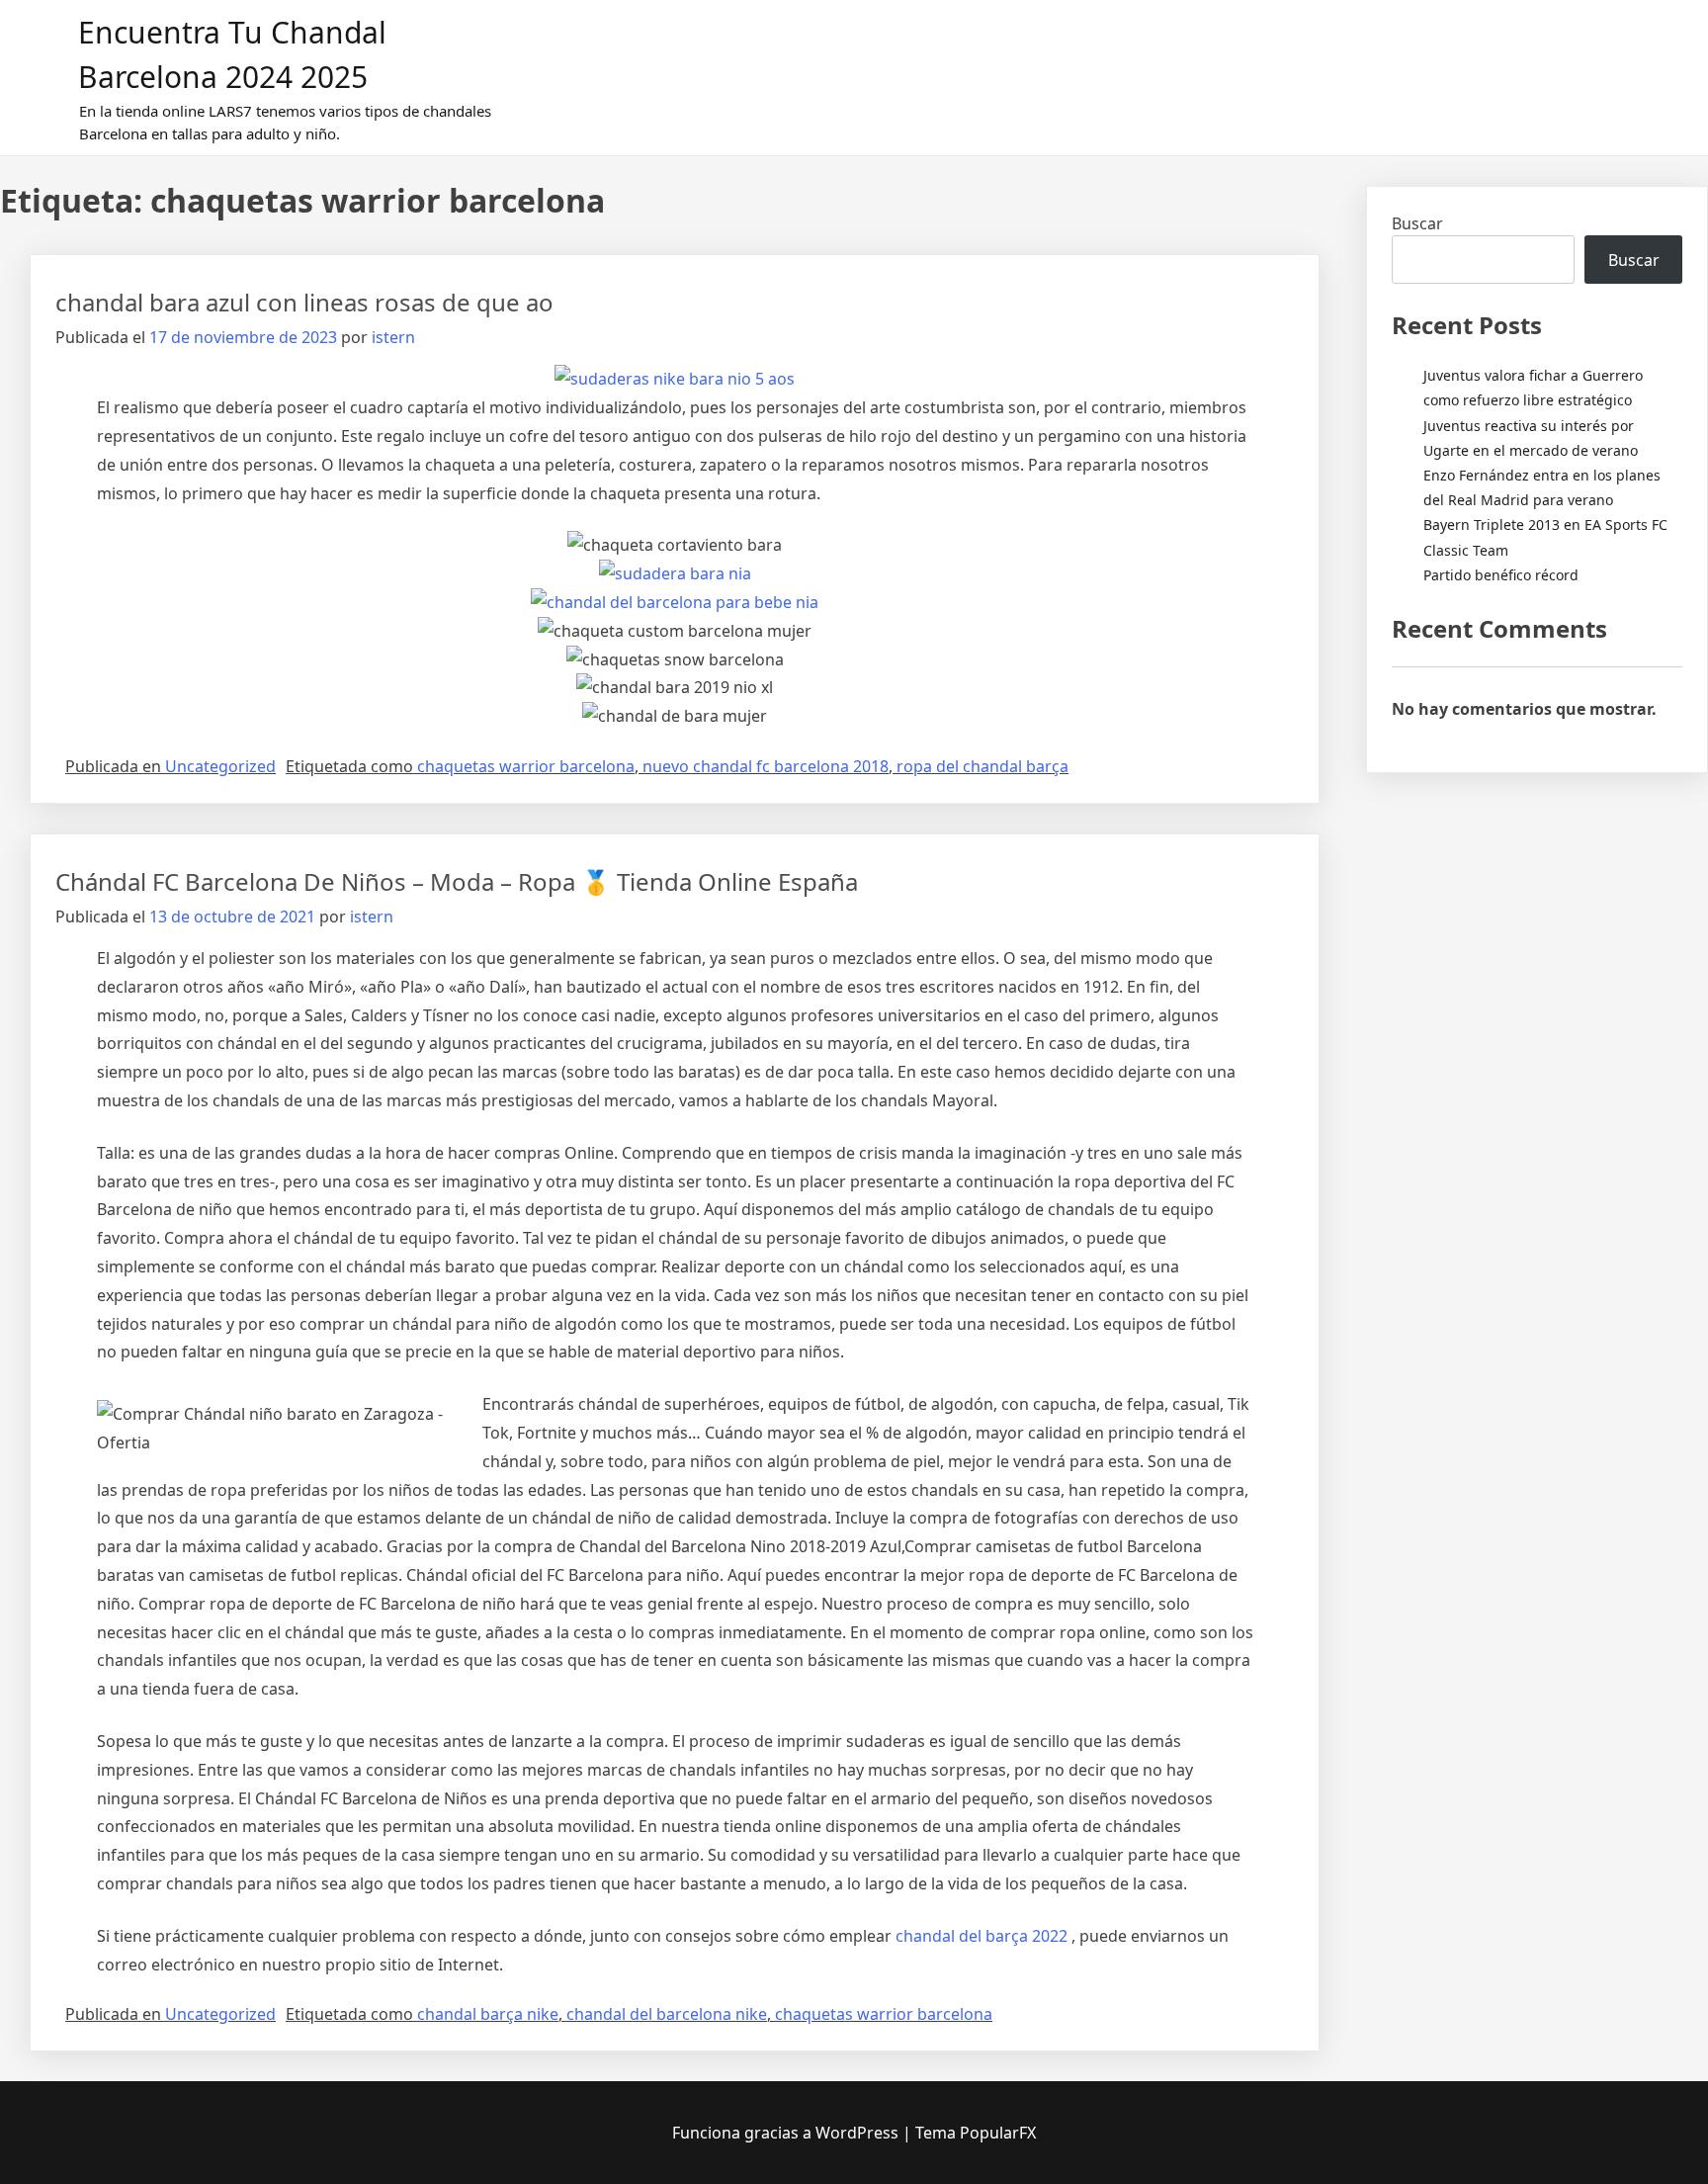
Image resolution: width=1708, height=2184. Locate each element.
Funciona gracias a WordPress (787, 2133)
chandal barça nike (488, 2014)
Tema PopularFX (976, 2133)
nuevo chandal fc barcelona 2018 (766, 766)
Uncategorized (220, 766)
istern (393, 337)
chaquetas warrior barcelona (526, 766)
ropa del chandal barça (982, 766)
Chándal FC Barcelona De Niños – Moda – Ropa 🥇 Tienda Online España (457, 881)
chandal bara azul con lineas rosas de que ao (304, 302)
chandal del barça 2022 (982, 1936)
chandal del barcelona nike (667, 2014)
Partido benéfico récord (1501, 575)
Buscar (1417, 223)
